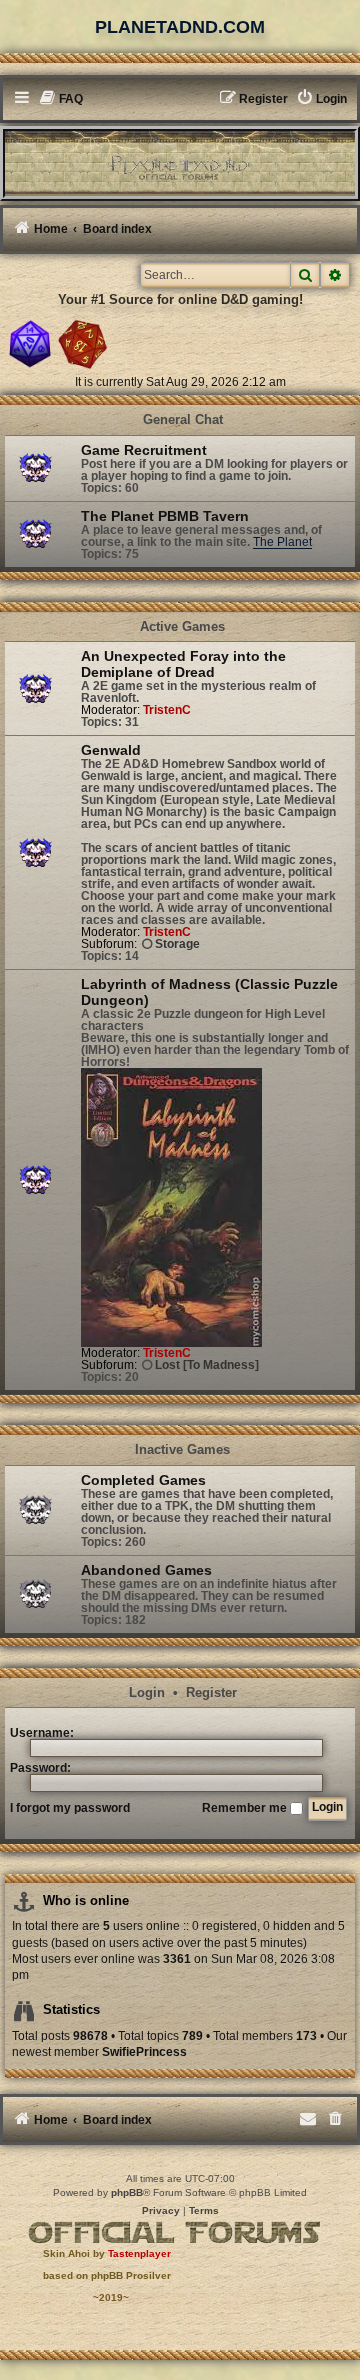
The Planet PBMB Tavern (165, 516)
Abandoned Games (146, 1570)
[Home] (180, 162)
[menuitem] (61, 99)
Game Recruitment (144, 450)
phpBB (127, 2192)
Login (147, 1693)
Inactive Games (182, 1450)
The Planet (282, 542)
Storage (177, 944)
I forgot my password (70, 1808)
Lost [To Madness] (207, 1365)
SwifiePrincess (144, 2052)
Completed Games (143, 1480)
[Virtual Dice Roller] (83, 344)
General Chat (183, 420)
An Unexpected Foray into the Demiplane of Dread (183, 664)
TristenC (167, 710)
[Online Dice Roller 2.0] (30, 344)
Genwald (111, 750)
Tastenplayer (139, 2253)
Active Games (182, 627)
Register (211, 1693)
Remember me (246, 1808)
